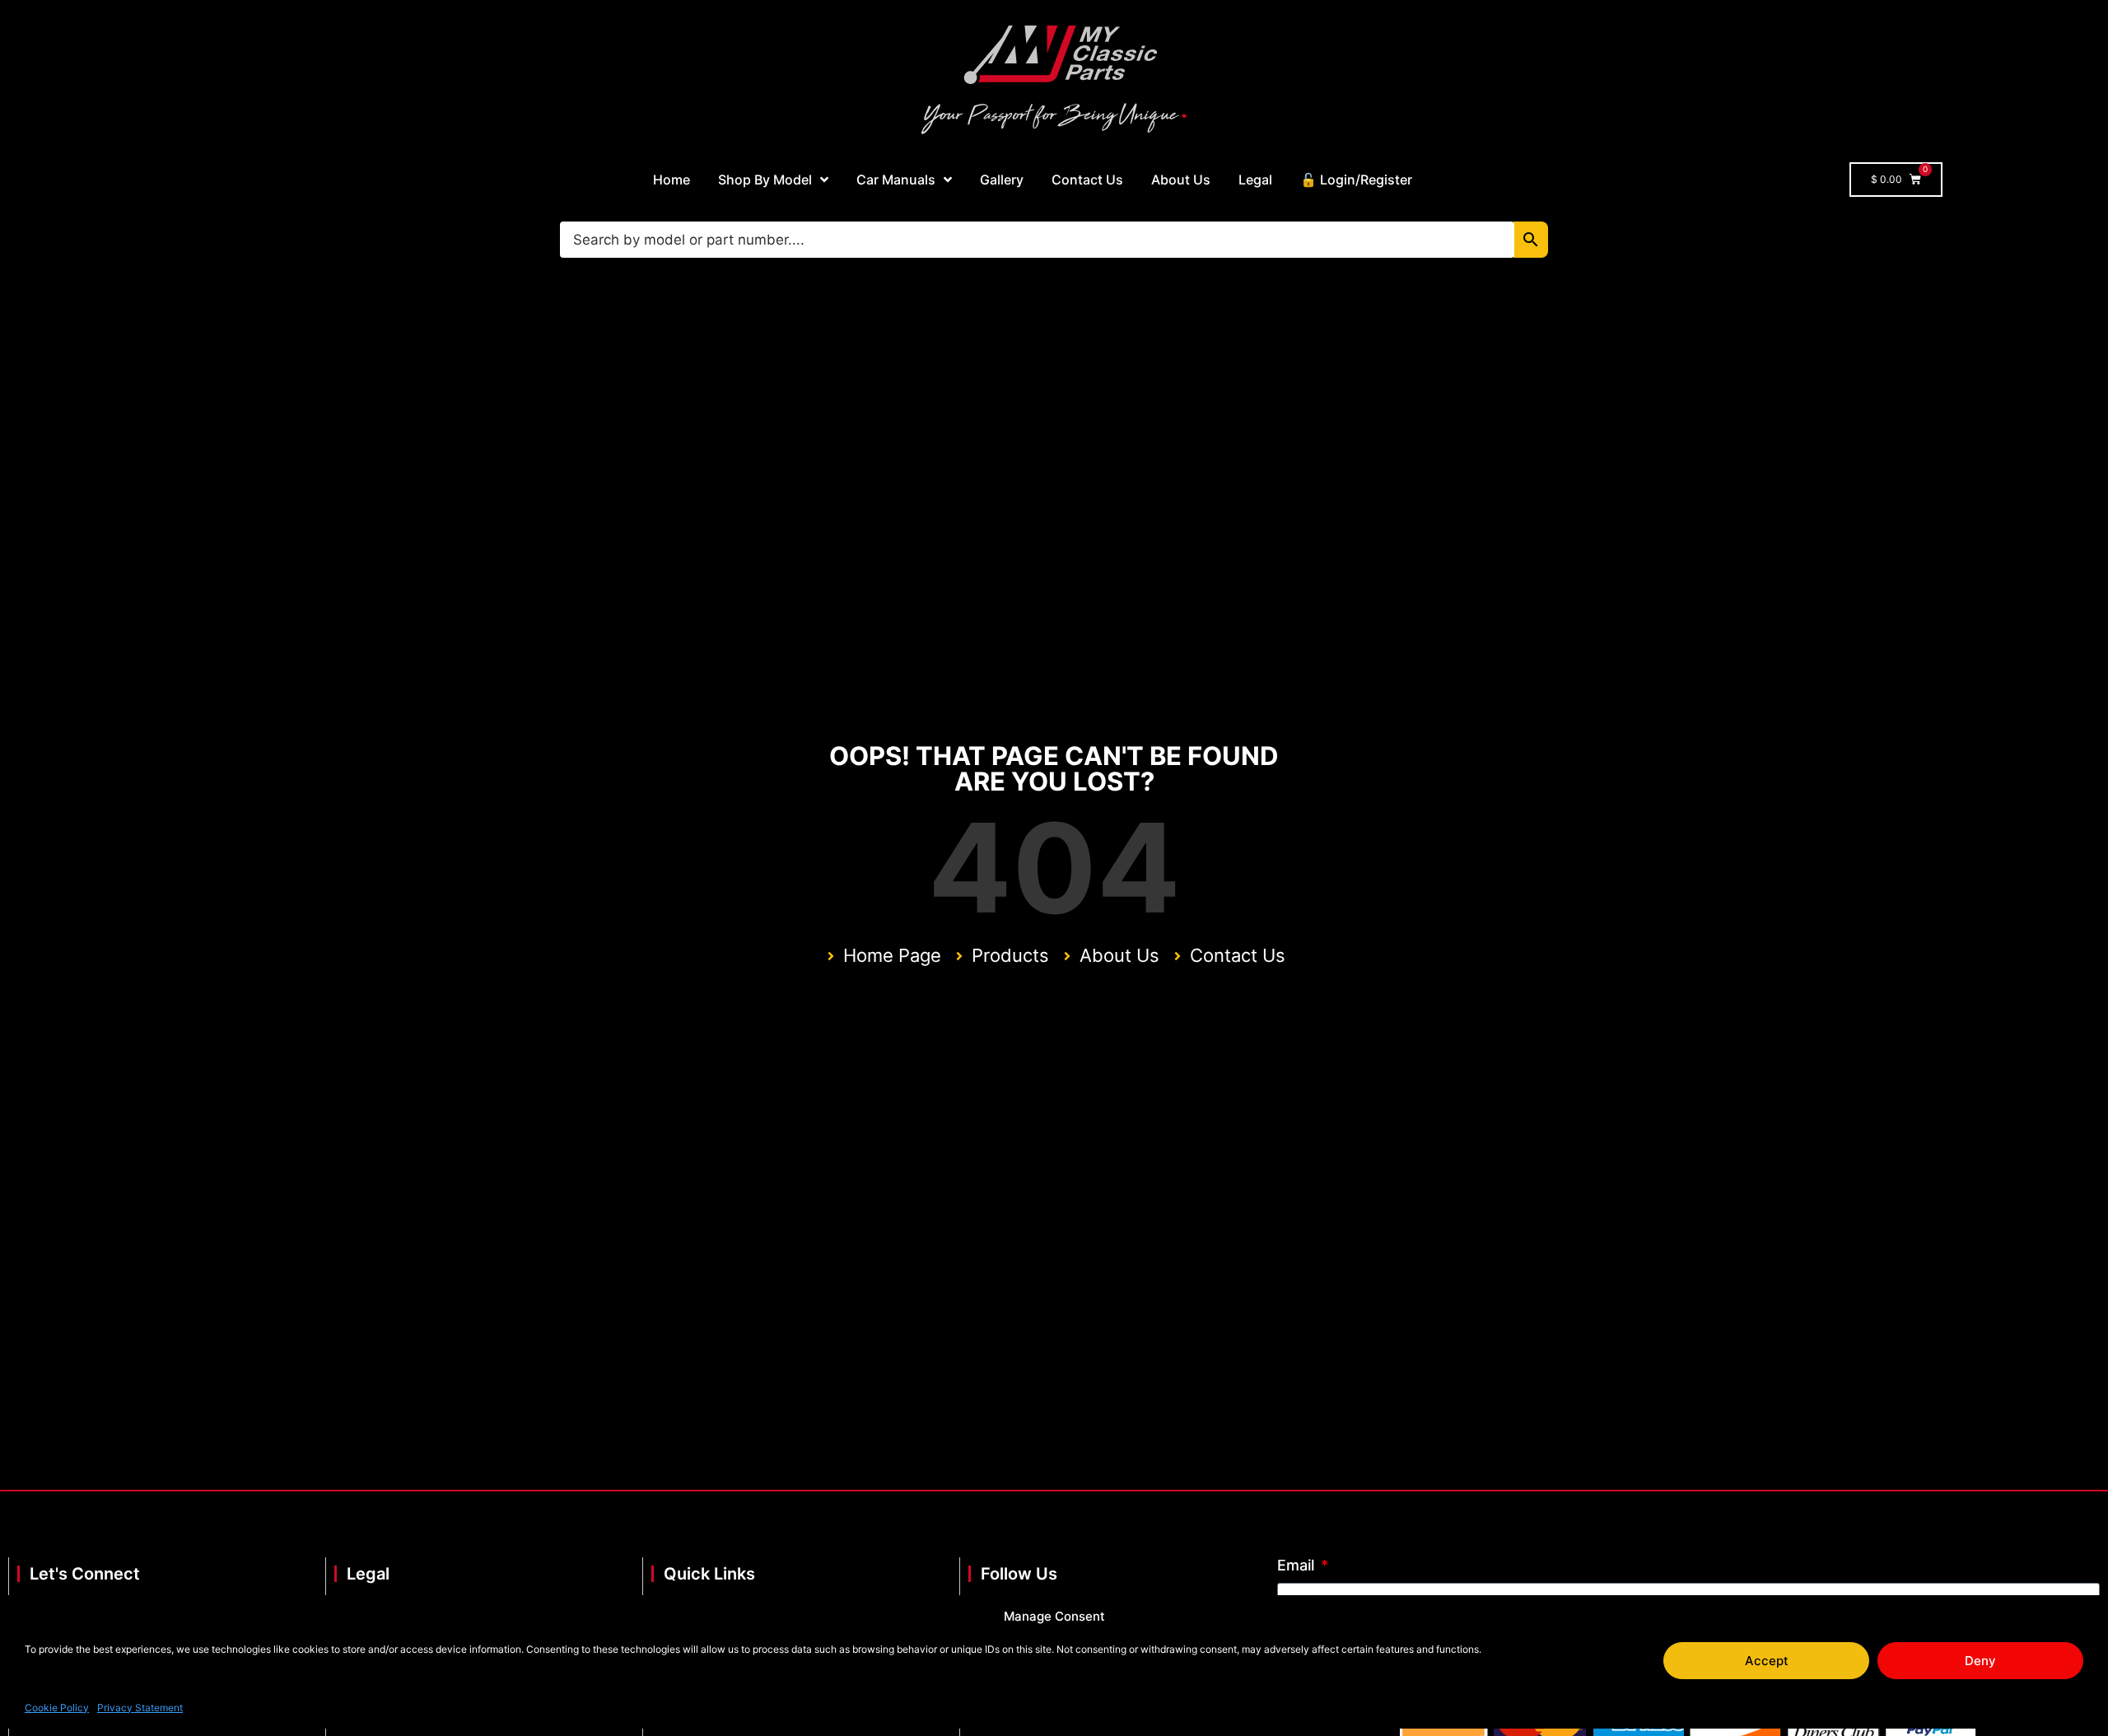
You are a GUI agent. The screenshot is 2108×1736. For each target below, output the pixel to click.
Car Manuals (896, 180)
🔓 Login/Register (1356, 180)
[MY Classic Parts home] (1054, 78)
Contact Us (1087, 180)
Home (672, 180)
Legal (1255, 180)
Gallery (1002, 180)
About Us (1181, 180)
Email (1298, 1566)
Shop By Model (765, 180)
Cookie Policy (57, 1707)
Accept (1767, 1661)
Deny (1980, 1661)
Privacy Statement (140, 1707)
